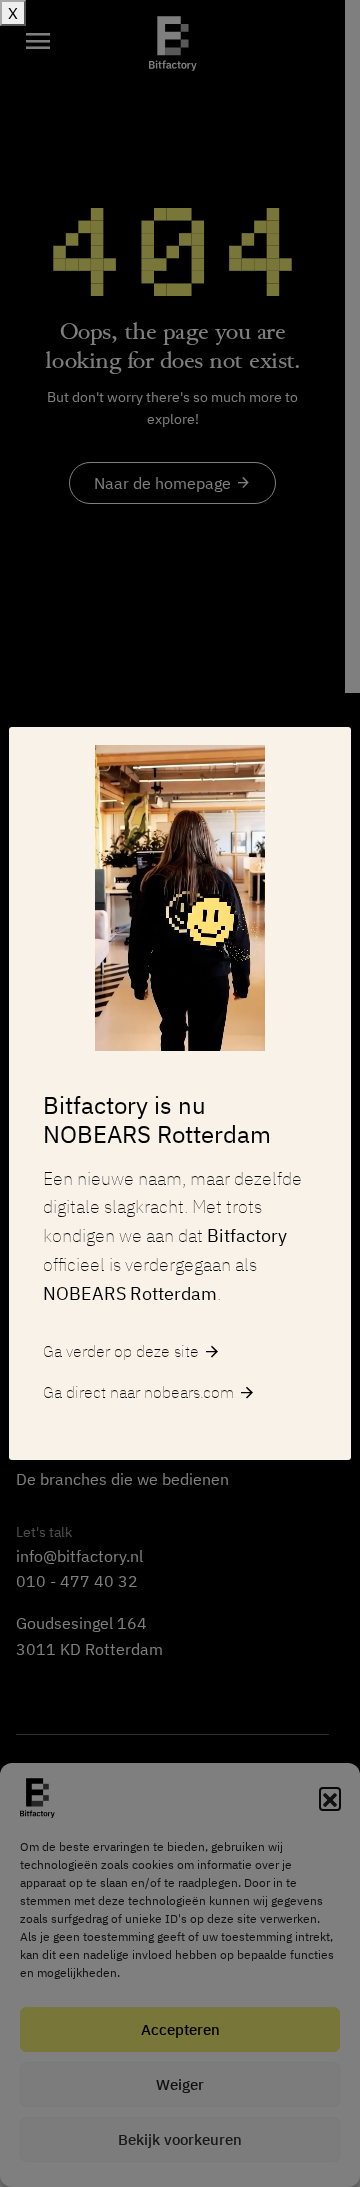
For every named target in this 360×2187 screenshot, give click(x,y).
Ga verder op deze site (132, 1352)
